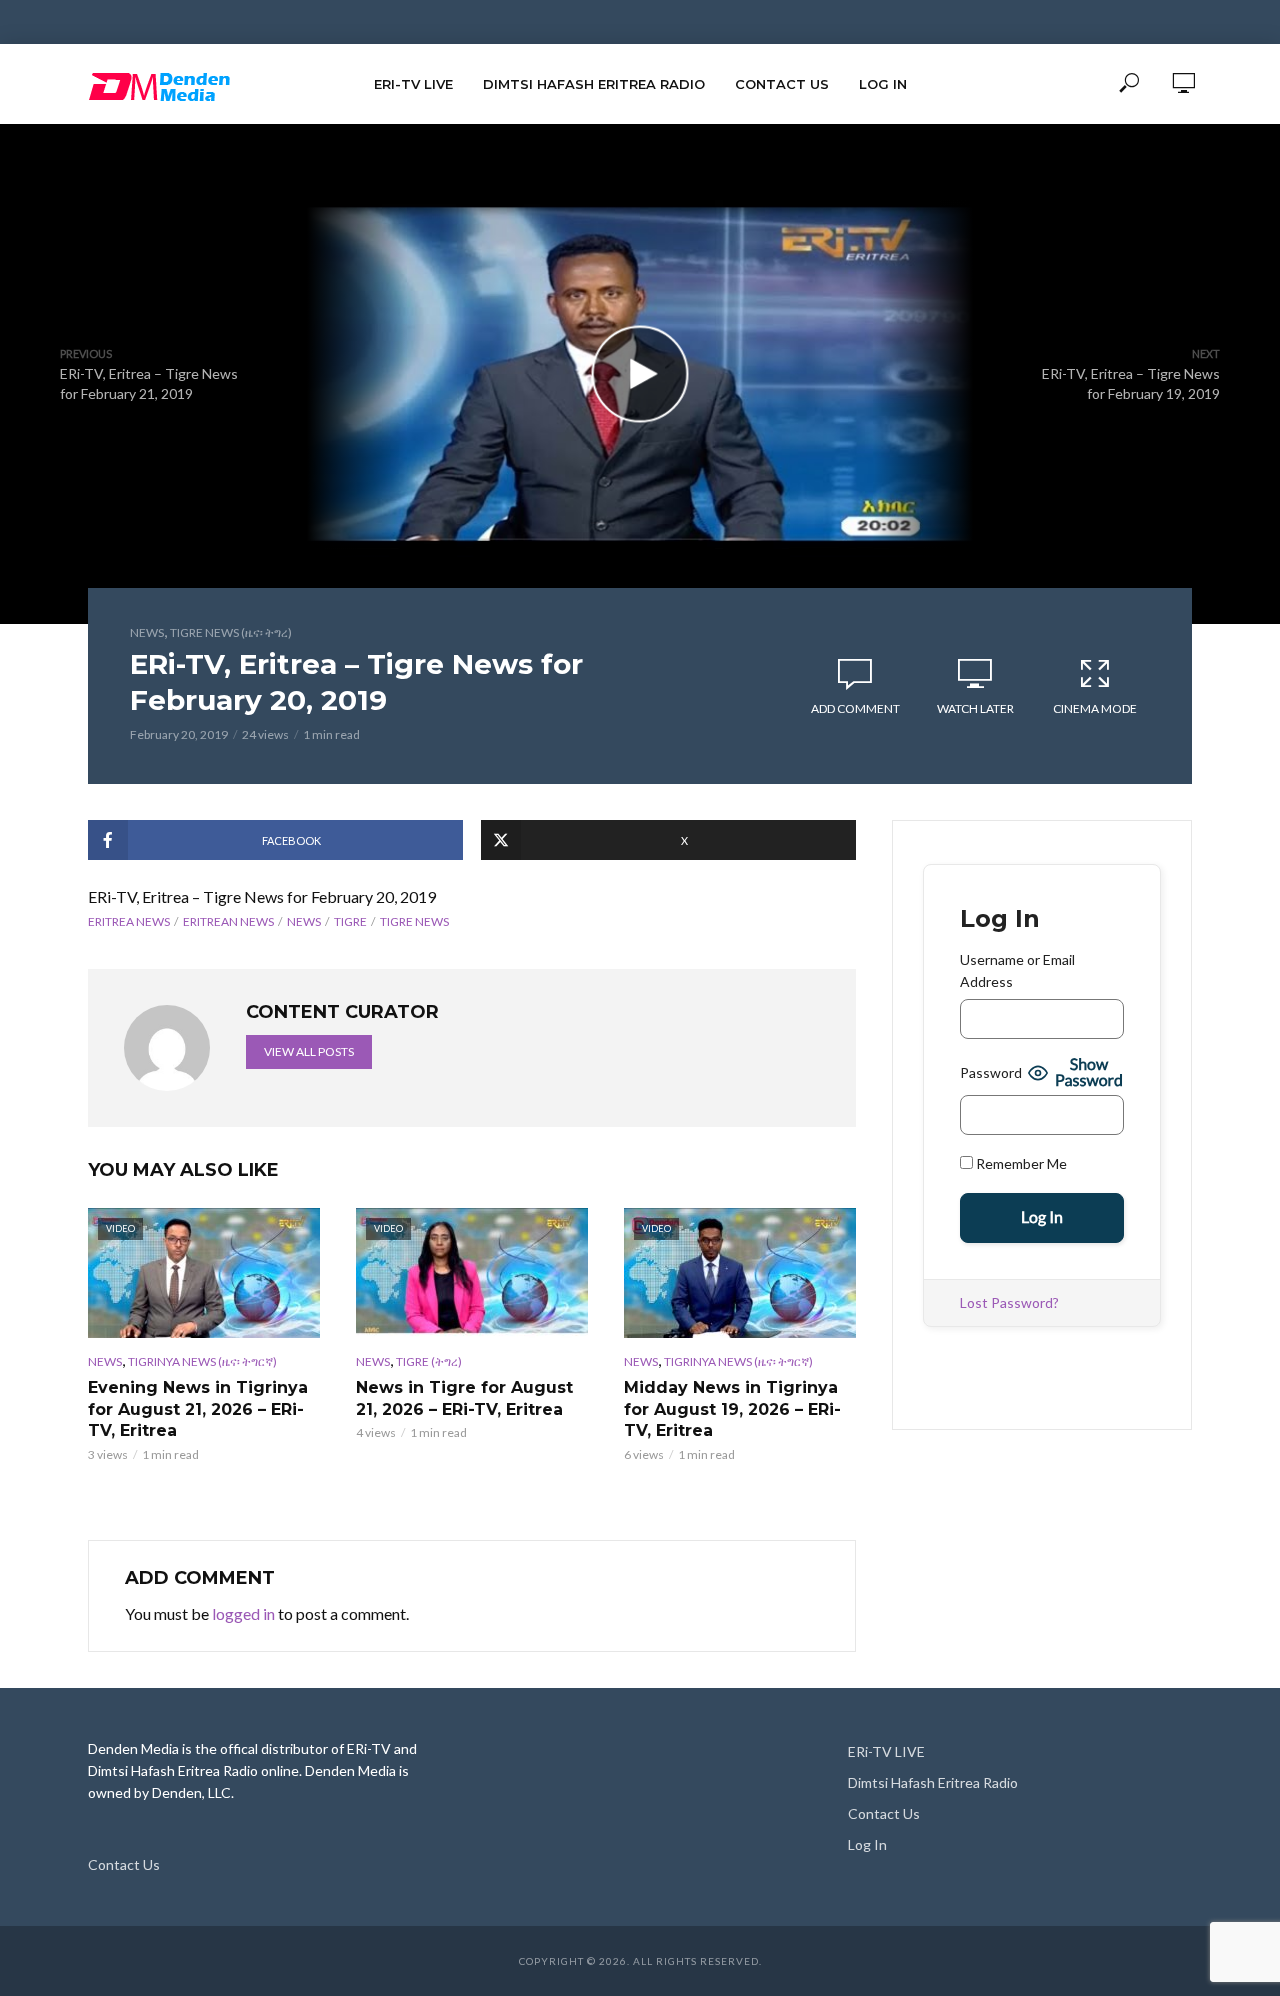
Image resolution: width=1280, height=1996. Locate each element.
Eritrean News (228, 921)
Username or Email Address (1017, 970)
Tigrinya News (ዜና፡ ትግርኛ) (202, 1361)
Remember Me (1020, 1163)
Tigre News (414, 921)
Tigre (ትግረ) (429, 1361)
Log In (883, 84)
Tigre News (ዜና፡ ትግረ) (231, 632)
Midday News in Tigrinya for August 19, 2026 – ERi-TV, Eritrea (732, 1409)
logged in (243, 1613)
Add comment (855, 708)
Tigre (350, 921)
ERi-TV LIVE (413, 84)
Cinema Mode (1095, 708)
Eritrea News (129, 921)
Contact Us (782, 84)
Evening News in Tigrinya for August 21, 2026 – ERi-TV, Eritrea (198, 1409)
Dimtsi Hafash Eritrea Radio (594, 84)
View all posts (309, 1051)
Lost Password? (1009, 1302)
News (147, 632)
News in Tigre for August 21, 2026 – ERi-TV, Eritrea (464, 1398)
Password (991, 1072)
